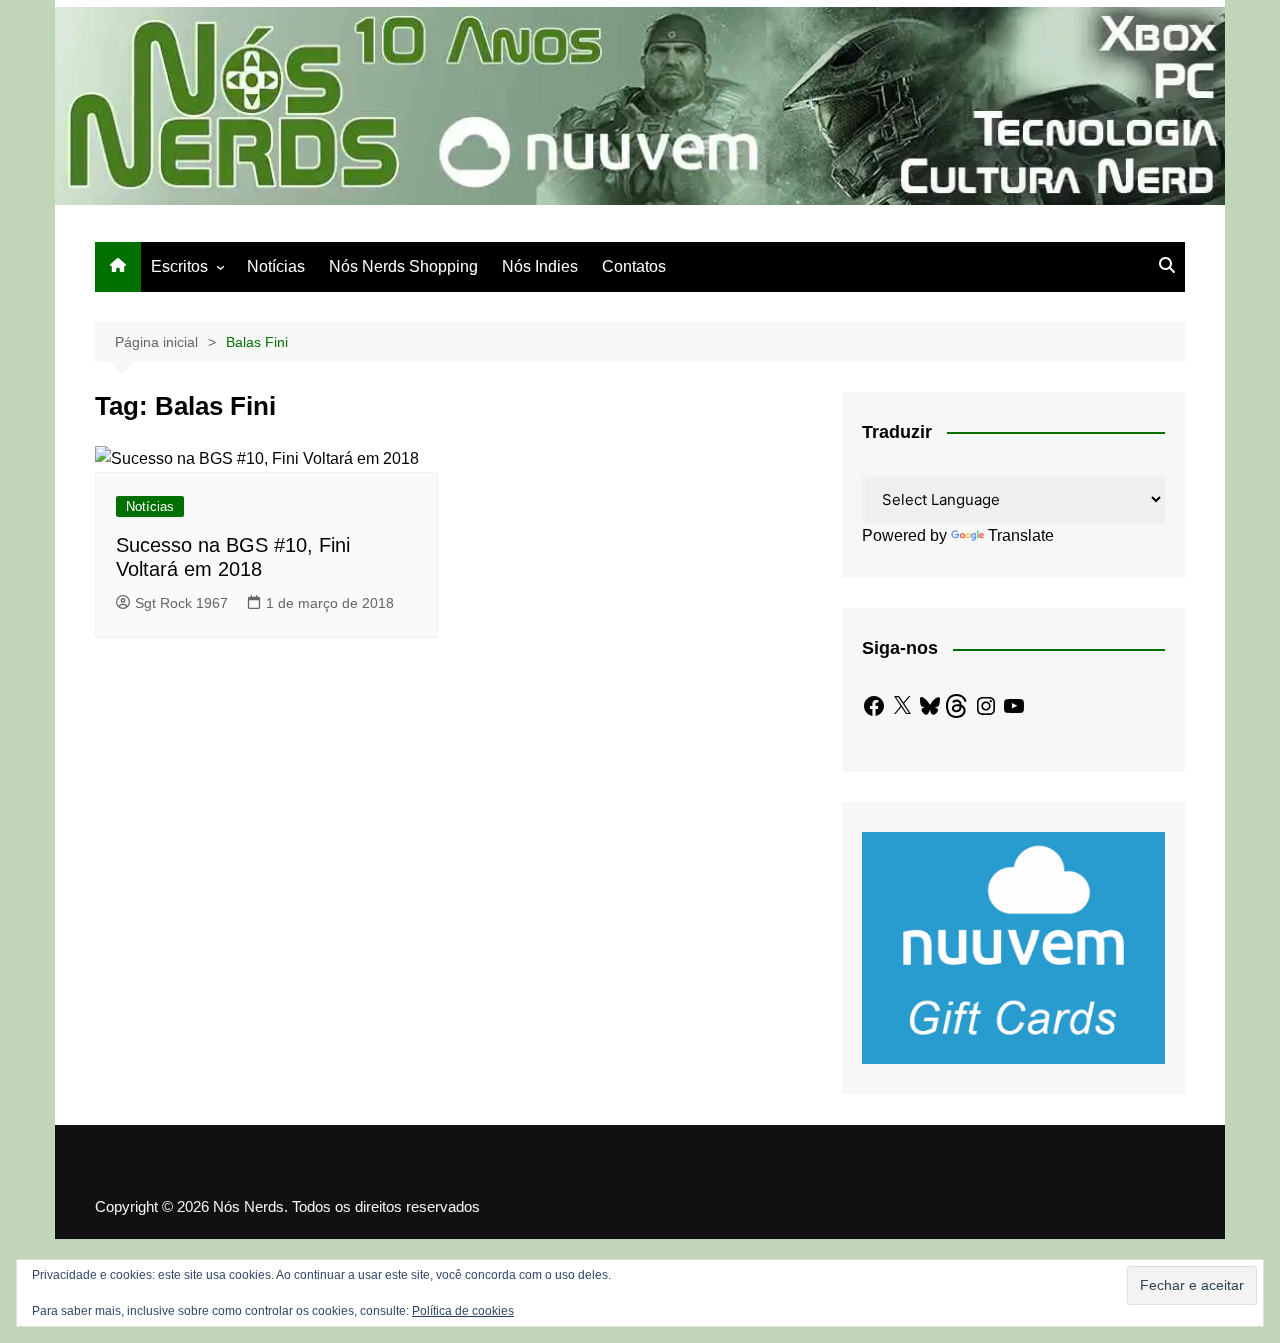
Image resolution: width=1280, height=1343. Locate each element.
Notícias (276, 266)
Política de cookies (463, 1311)
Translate (1021, 535)
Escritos (179, 266)
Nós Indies (540, 266)
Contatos (634, 266)
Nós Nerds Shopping (403, 266)
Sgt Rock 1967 (181, 603)
